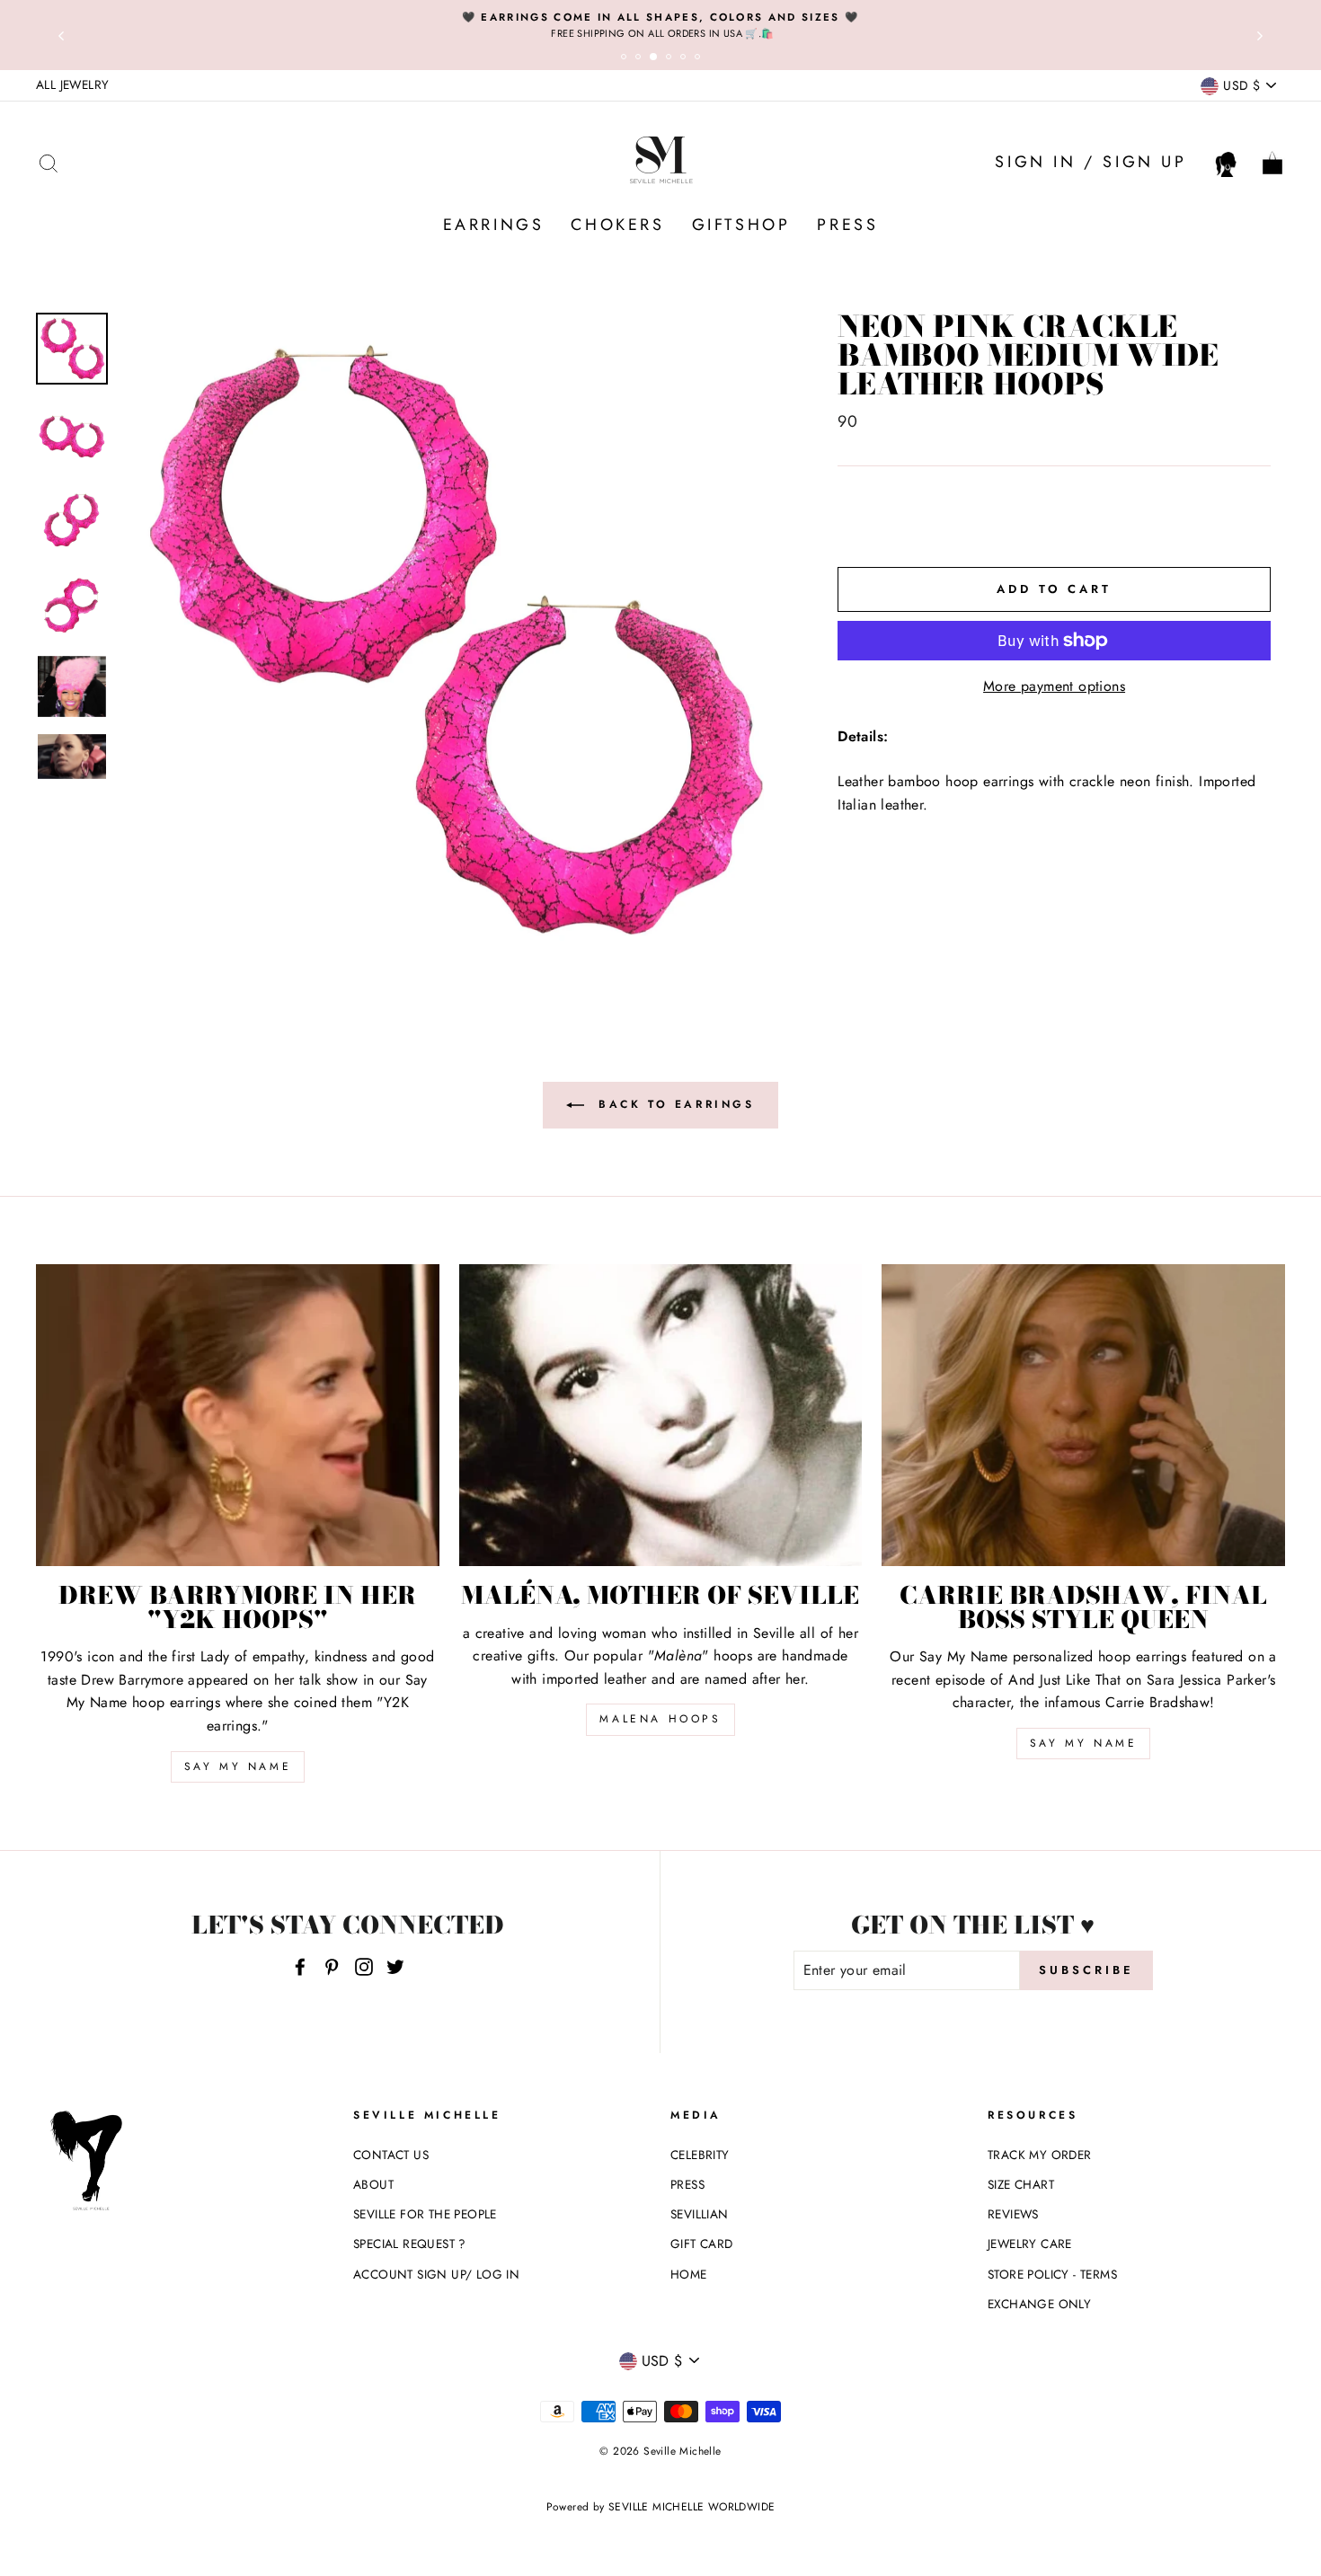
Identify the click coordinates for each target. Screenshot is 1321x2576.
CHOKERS (617, 225)
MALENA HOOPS (660, 1719)
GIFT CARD (702, 2244)
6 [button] (700, 59)
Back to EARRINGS (673, 1103)
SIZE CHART (1021, 2184)
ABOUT (373, 2184)
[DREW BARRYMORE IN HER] (238, 1415)
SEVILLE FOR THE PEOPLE (425, 2214)
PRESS (847, 225)
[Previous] (61, 35)
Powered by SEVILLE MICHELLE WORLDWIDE (661, 2507)
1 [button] (626, 59)
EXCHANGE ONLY (1039, 2304)
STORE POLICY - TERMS (1052, 2274)
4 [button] (671, 59)
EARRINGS (494, 225)
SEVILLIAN (700, 2214)
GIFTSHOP (741, 225)
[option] (660, 25)
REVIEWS (1013, 2214)
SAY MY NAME (238, 1766)
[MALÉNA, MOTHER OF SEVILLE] (661, 1415)
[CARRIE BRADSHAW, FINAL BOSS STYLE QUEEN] (1083, 1415)
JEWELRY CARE (1030, 2244)
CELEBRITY (700, 2155)
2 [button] (641, 59)
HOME (689, 2274)
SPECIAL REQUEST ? (410, 2244)
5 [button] (686, 59)
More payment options (1054, 686)
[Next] (1260, 35)
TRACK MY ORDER (1040, 2155)
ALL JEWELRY (72, 84)
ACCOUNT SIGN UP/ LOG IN (436, 2274)
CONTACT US (391, 2155)
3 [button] (657, 60)
